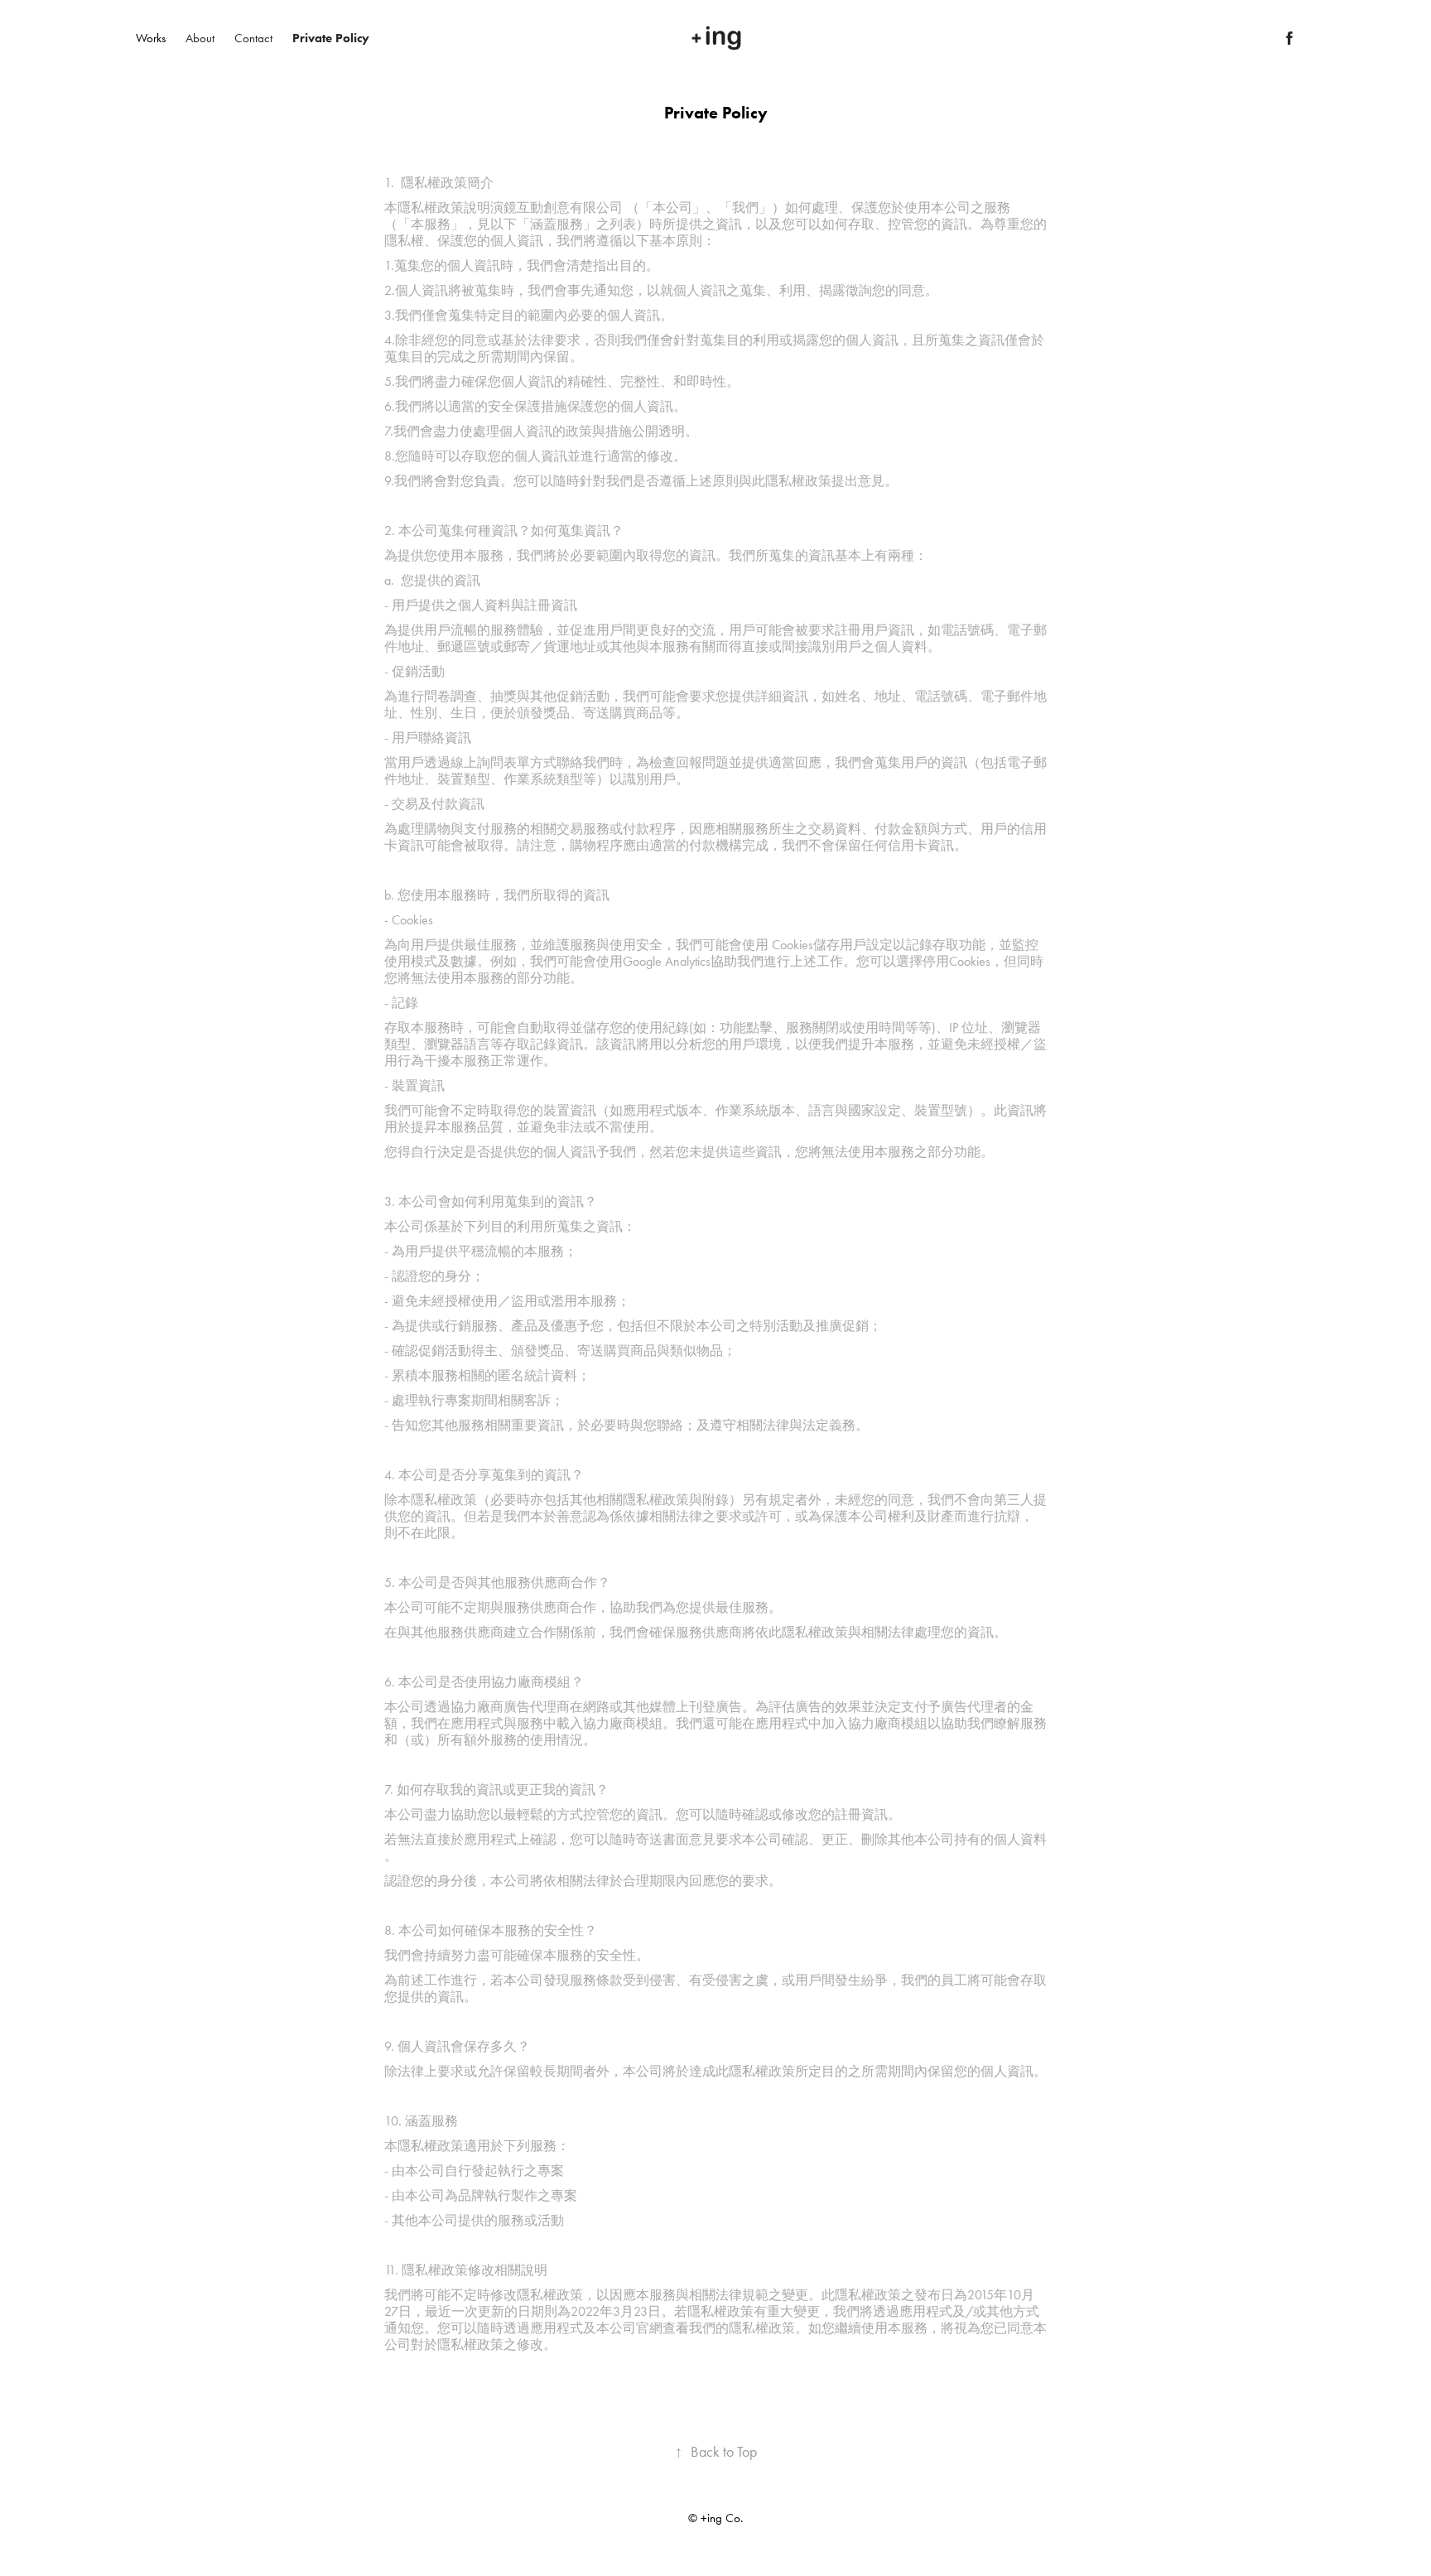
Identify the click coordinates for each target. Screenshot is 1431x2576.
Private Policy (331, 38)
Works (151, 38)
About (200, 38)
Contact (253, 38)
